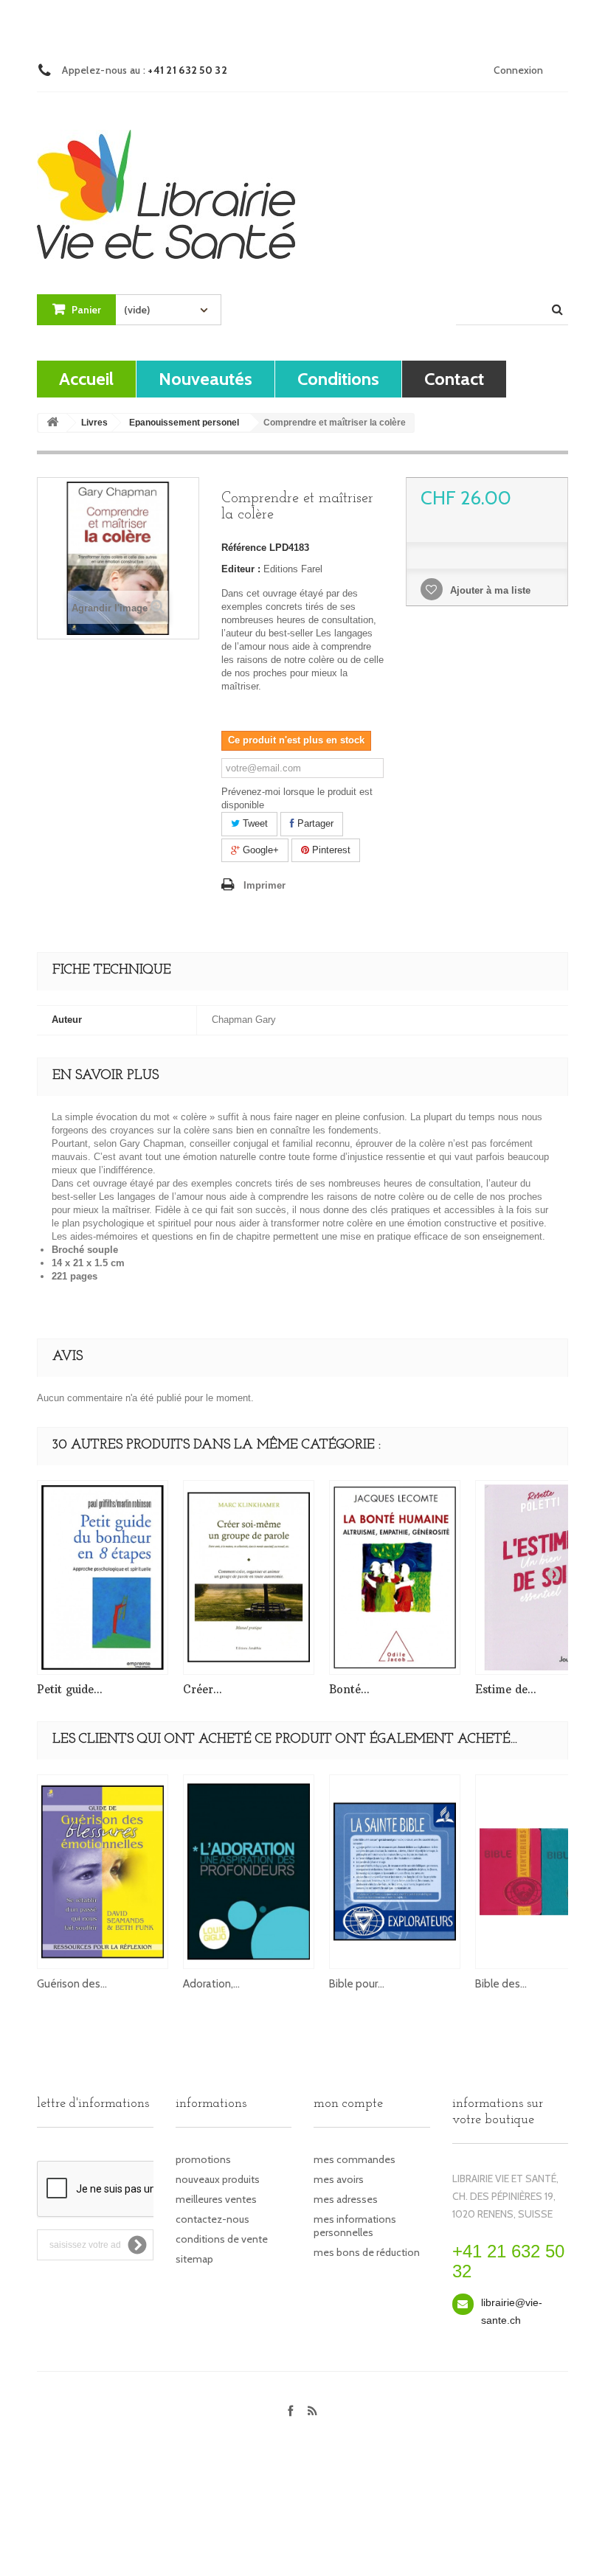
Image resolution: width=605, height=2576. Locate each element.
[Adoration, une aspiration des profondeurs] (249, 1872)
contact (454, 379)
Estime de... (506, 1689)
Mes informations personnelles (355, 2226)
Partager (314, 823)
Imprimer (265, 885)
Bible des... (501, 1984)
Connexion (518, 70)
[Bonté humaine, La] (395, 1577)
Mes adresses (346, 2199)
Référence (244, 548)
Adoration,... (211, 1984)
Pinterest (330, 850)
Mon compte (348, 2104)
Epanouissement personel (184, 423)
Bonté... (349, 1689)
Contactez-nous (212, 2219)
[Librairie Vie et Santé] (166, 181)
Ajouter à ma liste (489, 590)
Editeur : (241, 569)
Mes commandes (355, 2159)
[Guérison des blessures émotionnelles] (103, 1872)
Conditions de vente (222, 2239)
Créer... (203, 1689)
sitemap (194, 2259)
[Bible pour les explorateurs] (395, 1872)
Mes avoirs (339, 2179)
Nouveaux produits (218, 2179)
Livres (94, 423)
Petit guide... (70, 1689)
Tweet (254, 823)
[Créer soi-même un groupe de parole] (249, 1577)
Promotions (203, 2159)
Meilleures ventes (216, 2199)
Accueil (86, 379)
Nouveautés (205, 379)
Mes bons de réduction (367, 2252)
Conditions (338, 379)
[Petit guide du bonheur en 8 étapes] (103, 1577)
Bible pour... (357, 1984)
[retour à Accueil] (52, 423)
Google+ (259, 850)
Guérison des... (72, 1984)
